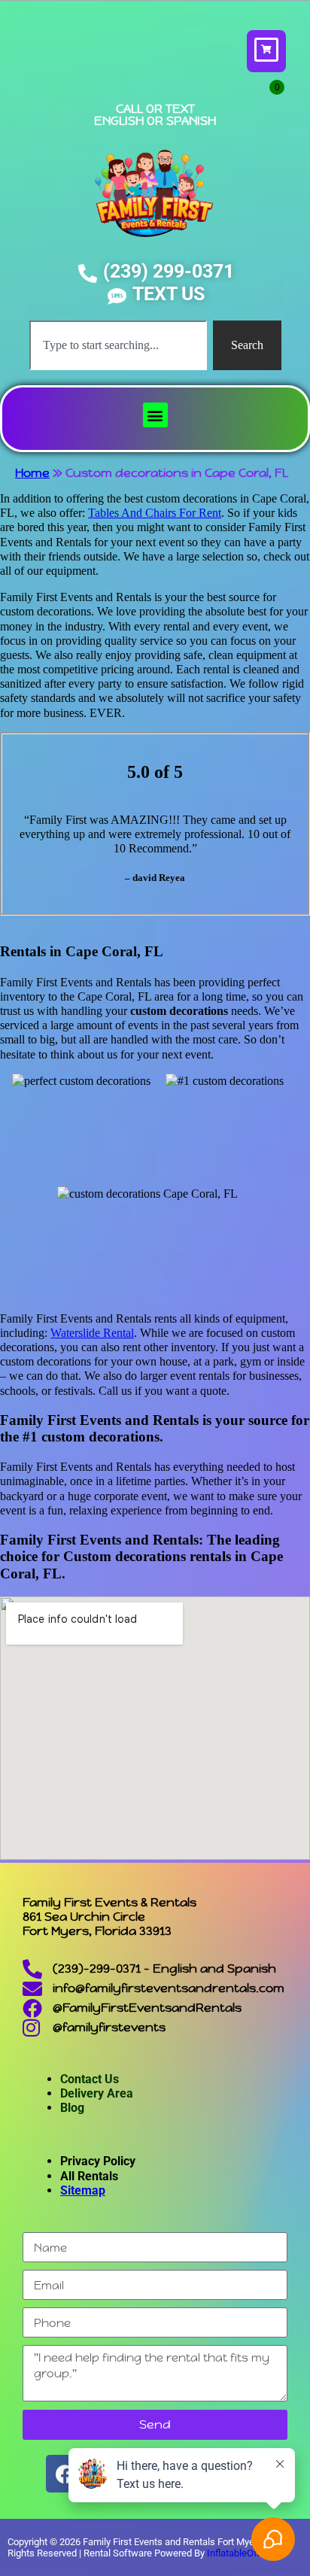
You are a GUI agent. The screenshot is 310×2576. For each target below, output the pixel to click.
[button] (155, 415)
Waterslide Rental (92, 1333)
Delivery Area (97, 2093)
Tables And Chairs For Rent (155, 513)
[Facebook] (65, 2474)
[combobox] (118, 345)
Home (32, 473)
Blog (72, 2108)
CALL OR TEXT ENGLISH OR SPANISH (155, 115)
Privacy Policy (98, 2161)
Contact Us (90, 2079)
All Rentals (89, 2176)
